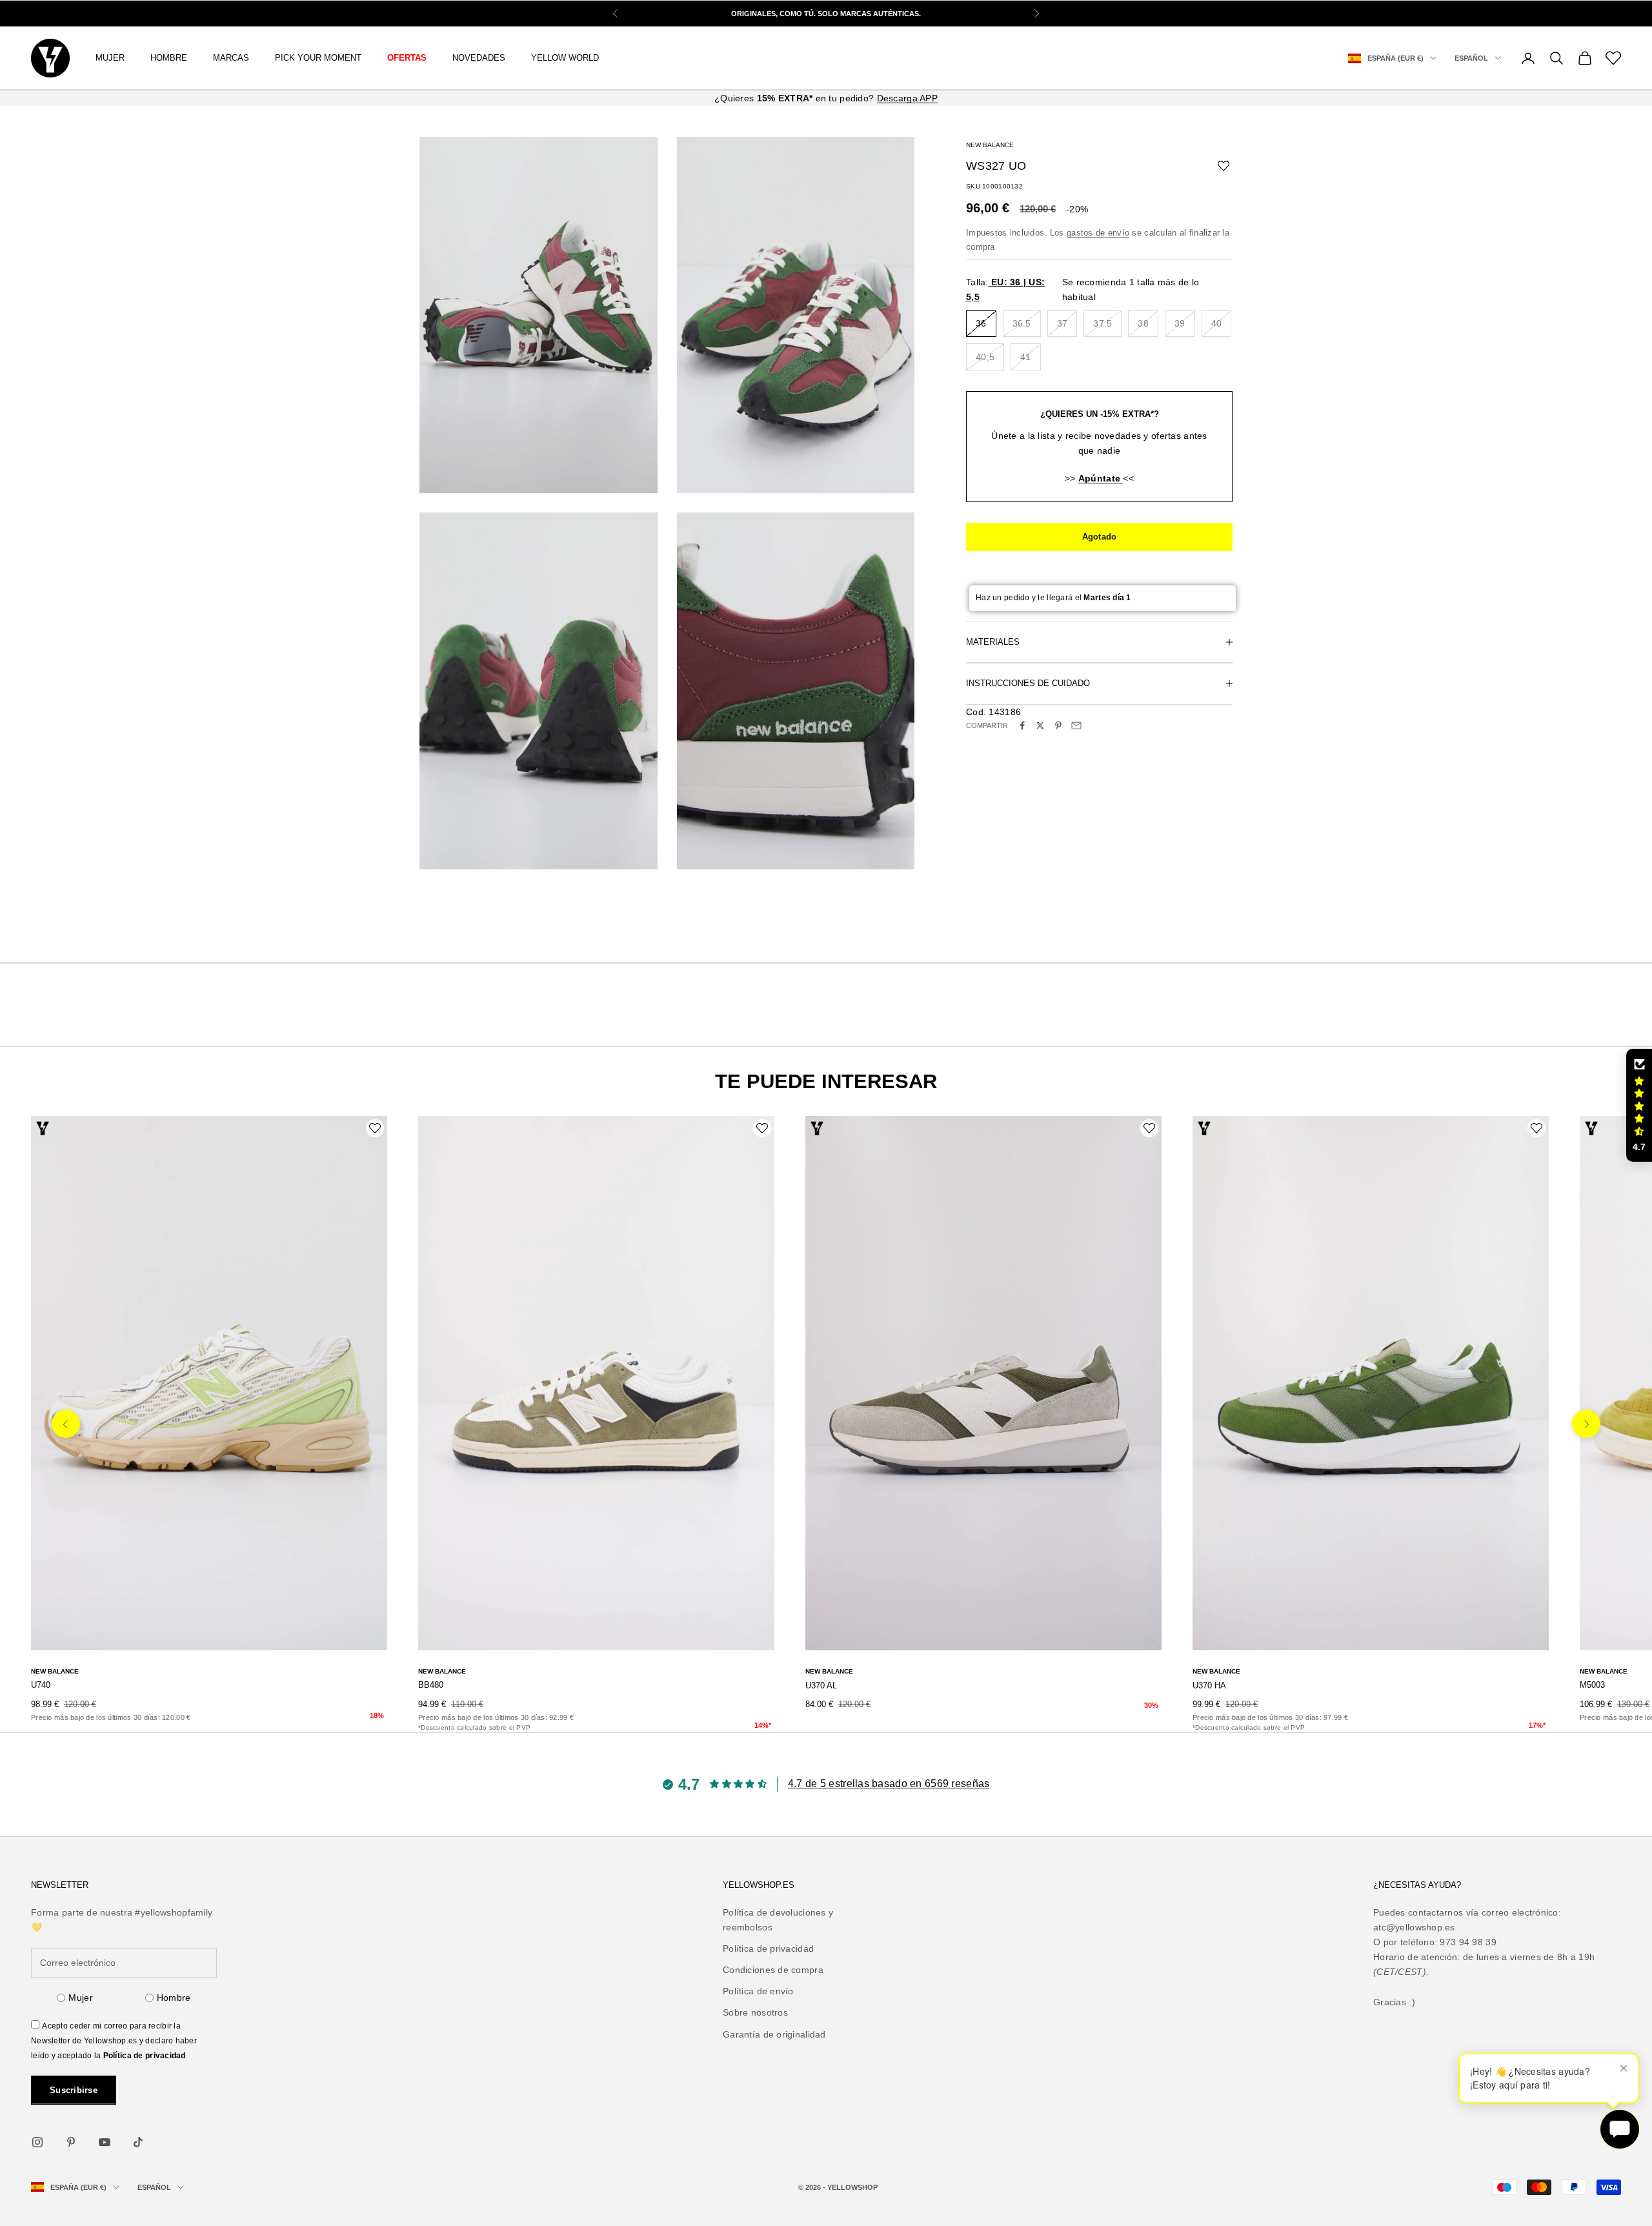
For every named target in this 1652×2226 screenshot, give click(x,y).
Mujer (80, 1998)
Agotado (1100, 537)
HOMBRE (169, 58)
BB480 (431, 1685)
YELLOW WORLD (565, 58)
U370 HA (1209, 1685)
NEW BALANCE (990, 145)
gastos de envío (1098, 233)
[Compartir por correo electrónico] (1076, 725)
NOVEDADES (479, 58)
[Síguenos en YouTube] (105, 2142)
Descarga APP (907, 98)
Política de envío (758, 1991)
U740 (41, 1685)
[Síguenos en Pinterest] (71, 2142)
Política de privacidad (145, 2056)
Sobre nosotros (755, 2012)
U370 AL (821, 1685)
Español (1471, 58)
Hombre (174, 1998)
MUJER (110, 58)
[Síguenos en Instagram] (37, 2142)
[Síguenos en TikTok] (138, 2142)
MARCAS (231, 58)
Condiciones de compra (773, 1970)
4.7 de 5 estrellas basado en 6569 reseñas (889, 1784)
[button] (1639, 1106)
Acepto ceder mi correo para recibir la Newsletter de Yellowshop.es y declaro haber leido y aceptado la (114, 2041)
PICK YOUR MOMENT (318, 58)
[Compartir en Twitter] (1040, 725)
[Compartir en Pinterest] (1058, 725)
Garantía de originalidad (774, 2034)
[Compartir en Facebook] (1022, 725)
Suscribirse (74, 2090)
